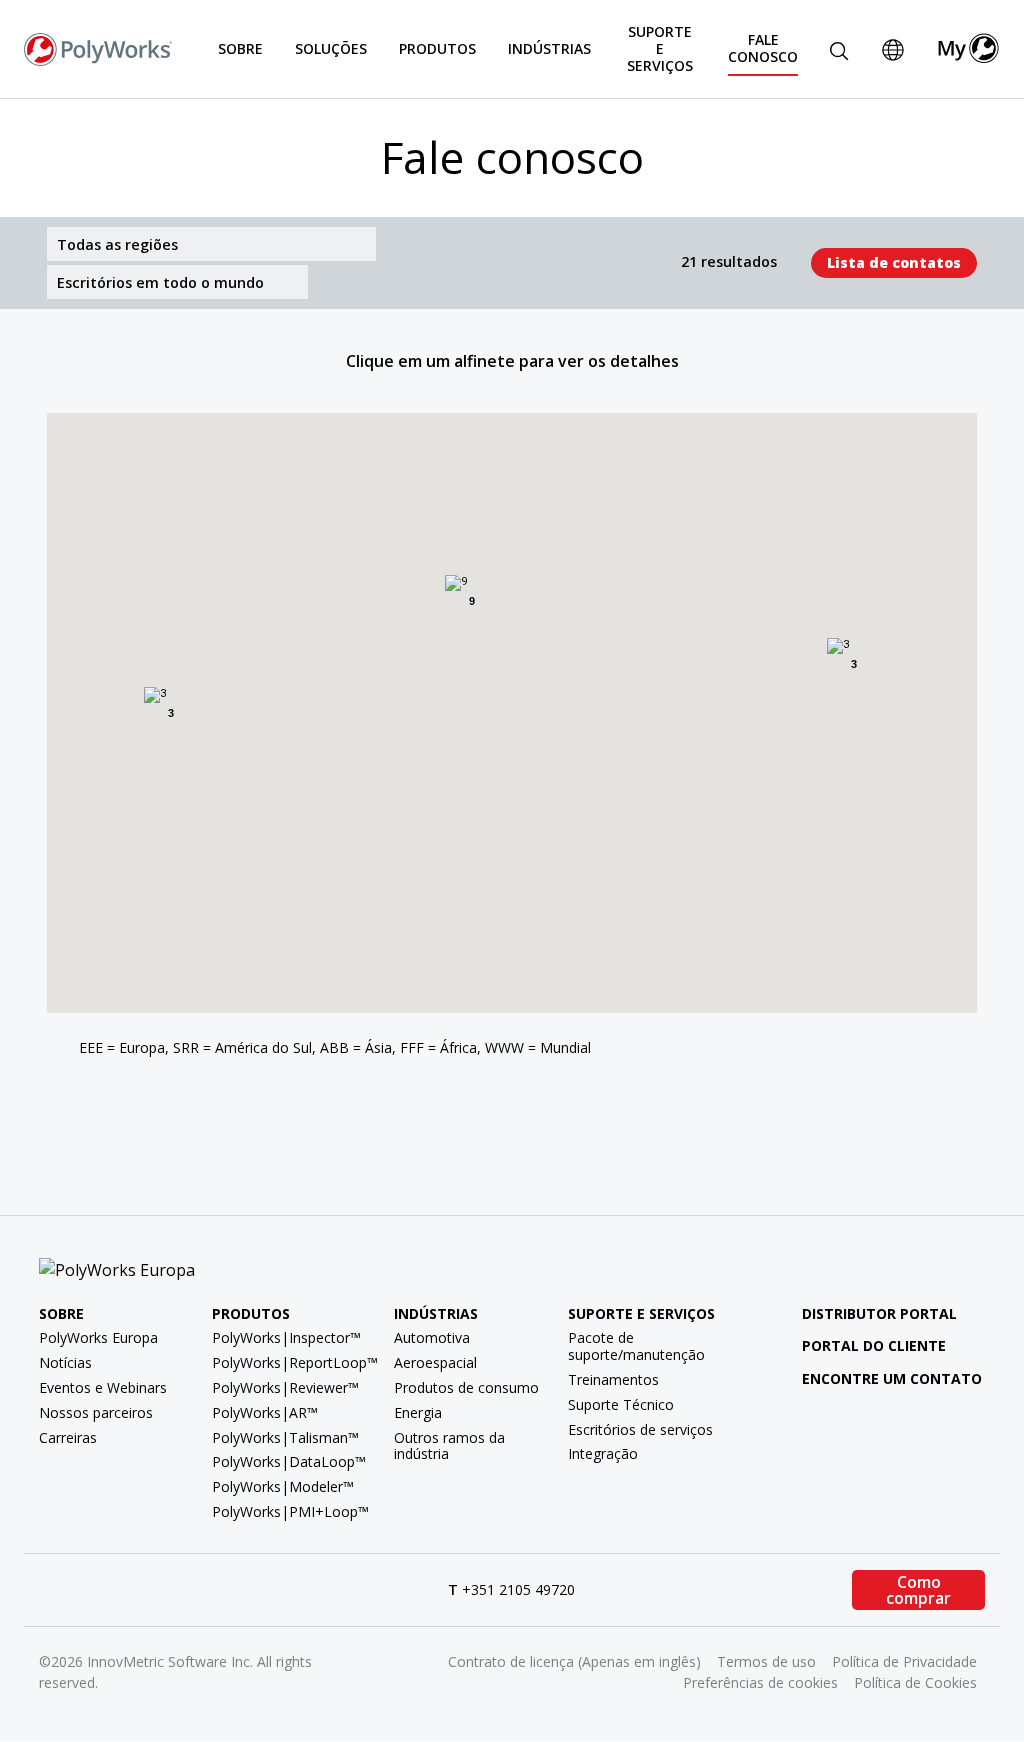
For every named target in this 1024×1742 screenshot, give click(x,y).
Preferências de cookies (760, 1682)
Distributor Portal (879, 1313)
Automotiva (432, 1337)
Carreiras (68, 1437)
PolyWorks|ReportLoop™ (295, 1362)
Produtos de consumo (466, 1387)
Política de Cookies (915, 1682)
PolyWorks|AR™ (265, 1412)
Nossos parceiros (96, 1412)
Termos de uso (766, 1661)
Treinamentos (613, 1379)
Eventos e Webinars (103, 1387)
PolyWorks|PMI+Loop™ (290, 1511)
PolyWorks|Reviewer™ (285, 1387)
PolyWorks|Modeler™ (283, 1486)
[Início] (98, 47)
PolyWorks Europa (98, 1337)
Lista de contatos (894, 262)
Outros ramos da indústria (449, 1446)
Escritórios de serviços (640, 1429)
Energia (418, 1412)
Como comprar (918, 1590)
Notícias (65, 1362)
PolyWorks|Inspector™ (286, 1337)
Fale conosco (763, 48)
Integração (603, 1453)
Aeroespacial (435, 1362)
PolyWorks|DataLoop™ (289, 1461)
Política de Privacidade (904, 1661)
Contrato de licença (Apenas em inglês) (574, 1661)
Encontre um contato (892, 1378)
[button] (253, 604)
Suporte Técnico (621, 1404)
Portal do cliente (874, 1345)
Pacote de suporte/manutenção (636, 1346)
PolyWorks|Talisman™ (285, 1437)
